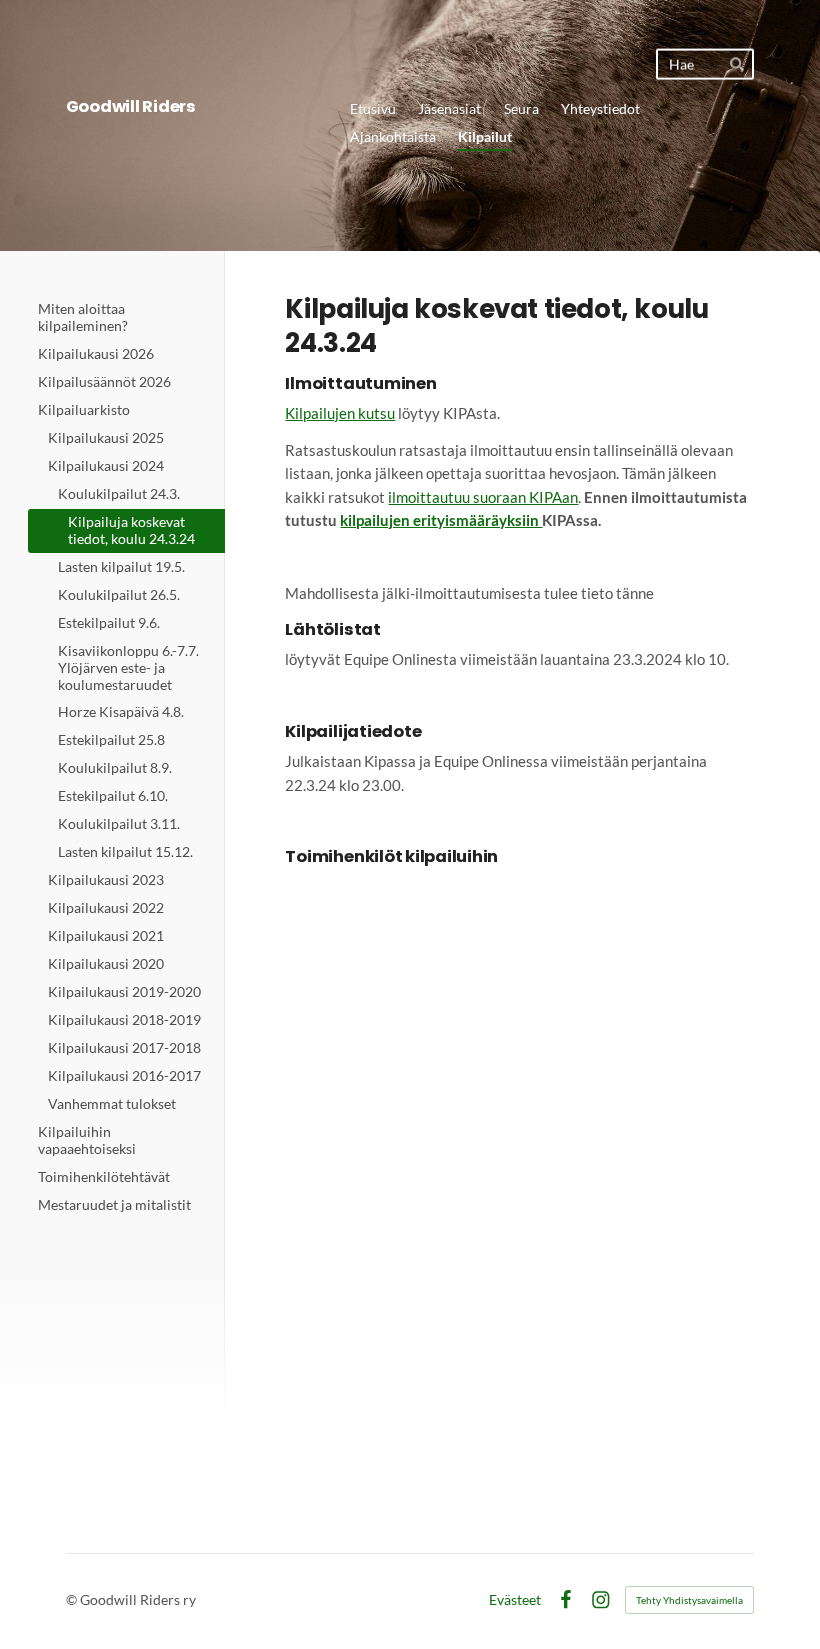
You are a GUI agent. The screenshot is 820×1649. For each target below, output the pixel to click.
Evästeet (515, 1600)
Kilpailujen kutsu (340, 413)
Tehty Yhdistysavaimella (689, 1600)
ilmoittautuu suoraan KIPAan (483, 497)
